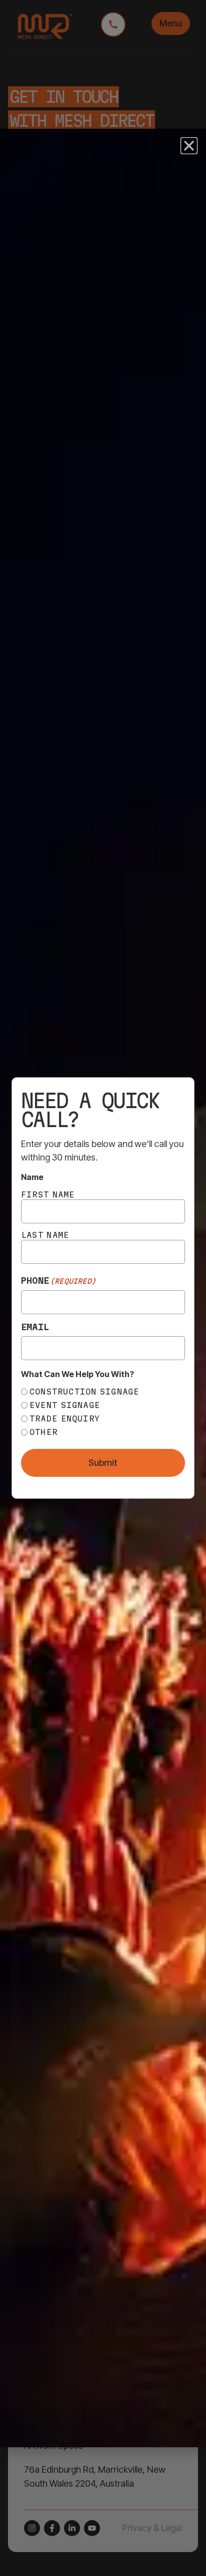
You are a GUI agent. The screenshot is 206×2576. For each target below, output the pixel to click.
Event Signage (65, 1405)
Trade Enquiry (65, 1418)
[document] (103, 1288)
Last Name (45, 1235)
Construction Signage (84, 1392)
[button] (189, 146)
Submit (103, 1463)
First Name (48, 1194)
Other (43, 1432)
